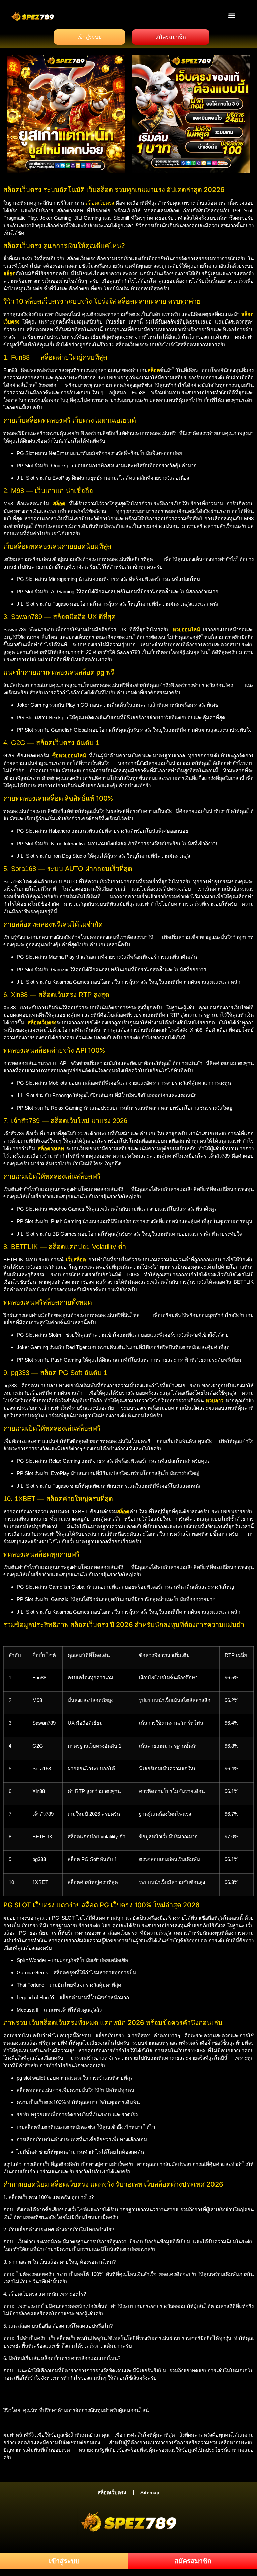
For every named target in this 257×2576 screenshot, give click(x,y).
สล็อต (59, 503)
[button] (232, 16)
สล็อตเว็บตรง (100, 203)
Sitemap (150, 2493)
